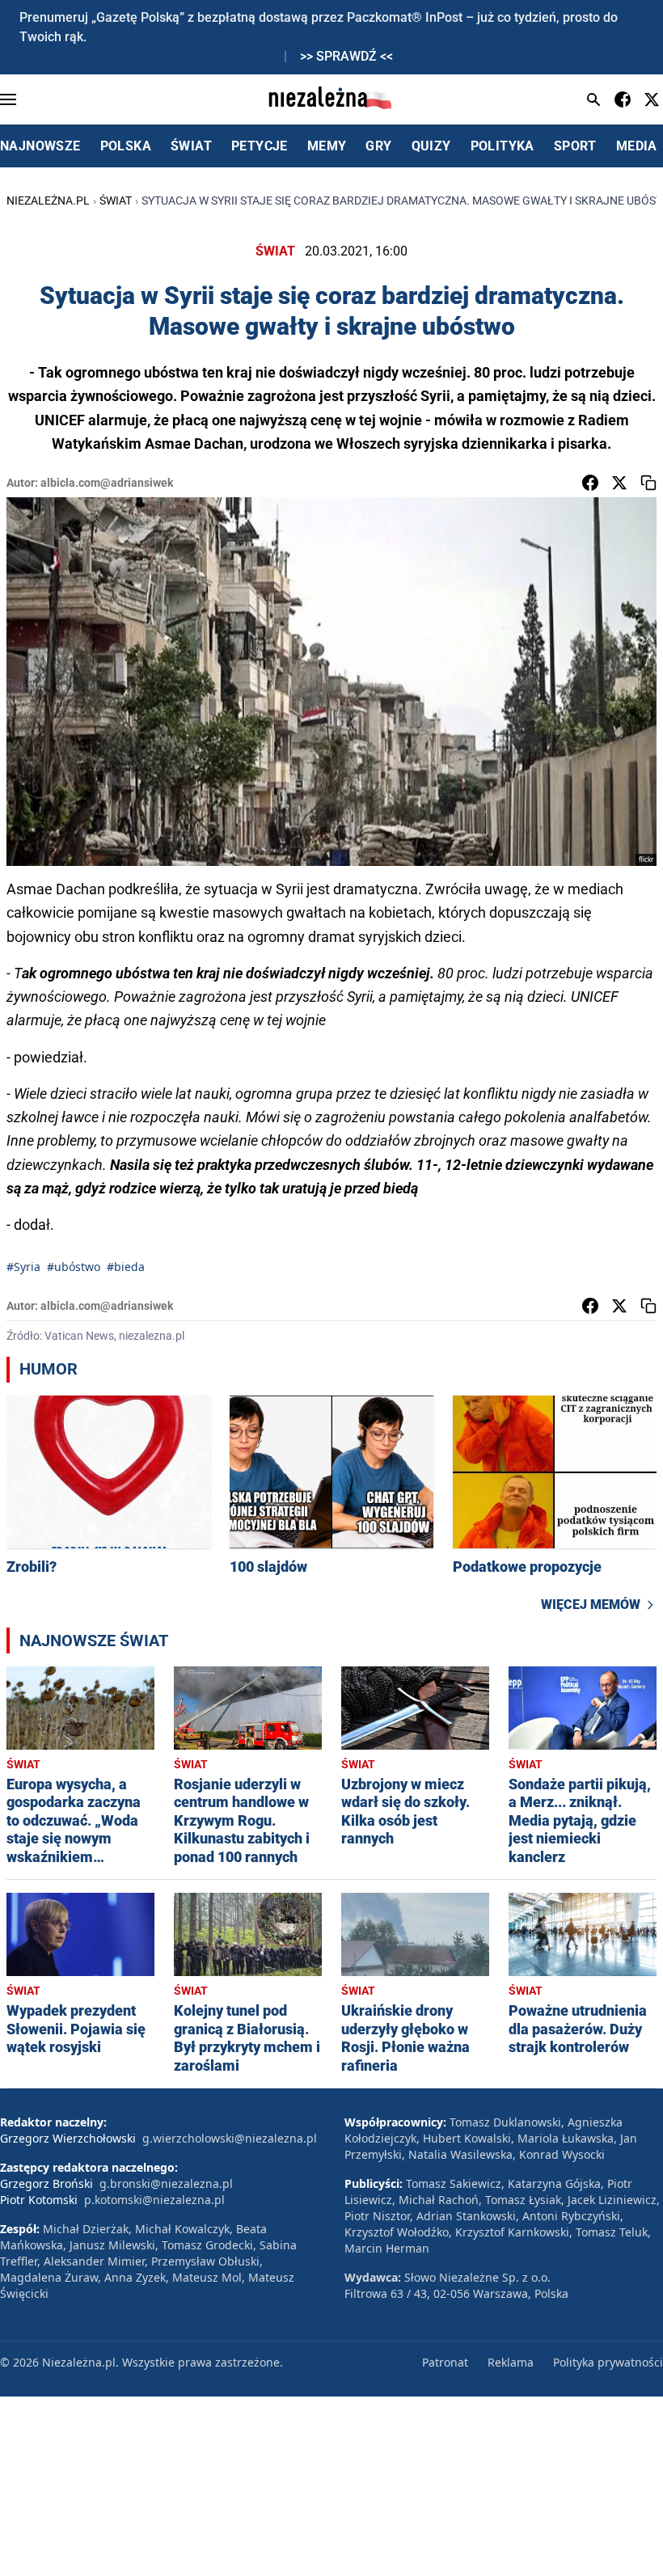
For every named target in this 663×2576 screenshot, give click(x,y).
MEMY (327, 146)
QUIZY (431, 146)
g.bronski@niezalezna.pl (166, 2183)
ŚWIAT (191, 146)
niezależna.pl (48, 201)
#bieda (126, 1267)
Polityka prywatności (608, 2362)
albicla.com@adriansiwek (107, 483)
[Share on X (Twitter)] (619, 483)
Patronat (445, 2362)
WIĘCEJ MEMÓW (591, 1605)
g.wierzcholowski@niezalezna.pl (230, 2138)
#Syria (23, 1267)
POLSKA (126, 146)
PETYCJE (260, 146)
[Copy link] (648, 483)
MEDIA (637, 146)
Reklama (511, 2362)
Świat (116, 201)
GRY (378, 146)
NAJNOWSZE (40, 146)
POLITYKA (503, 146)
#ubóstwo (74, 1267)
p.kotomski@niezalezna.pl (154, 2200)
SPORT (575, 146)
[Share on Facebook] (590, 483)
